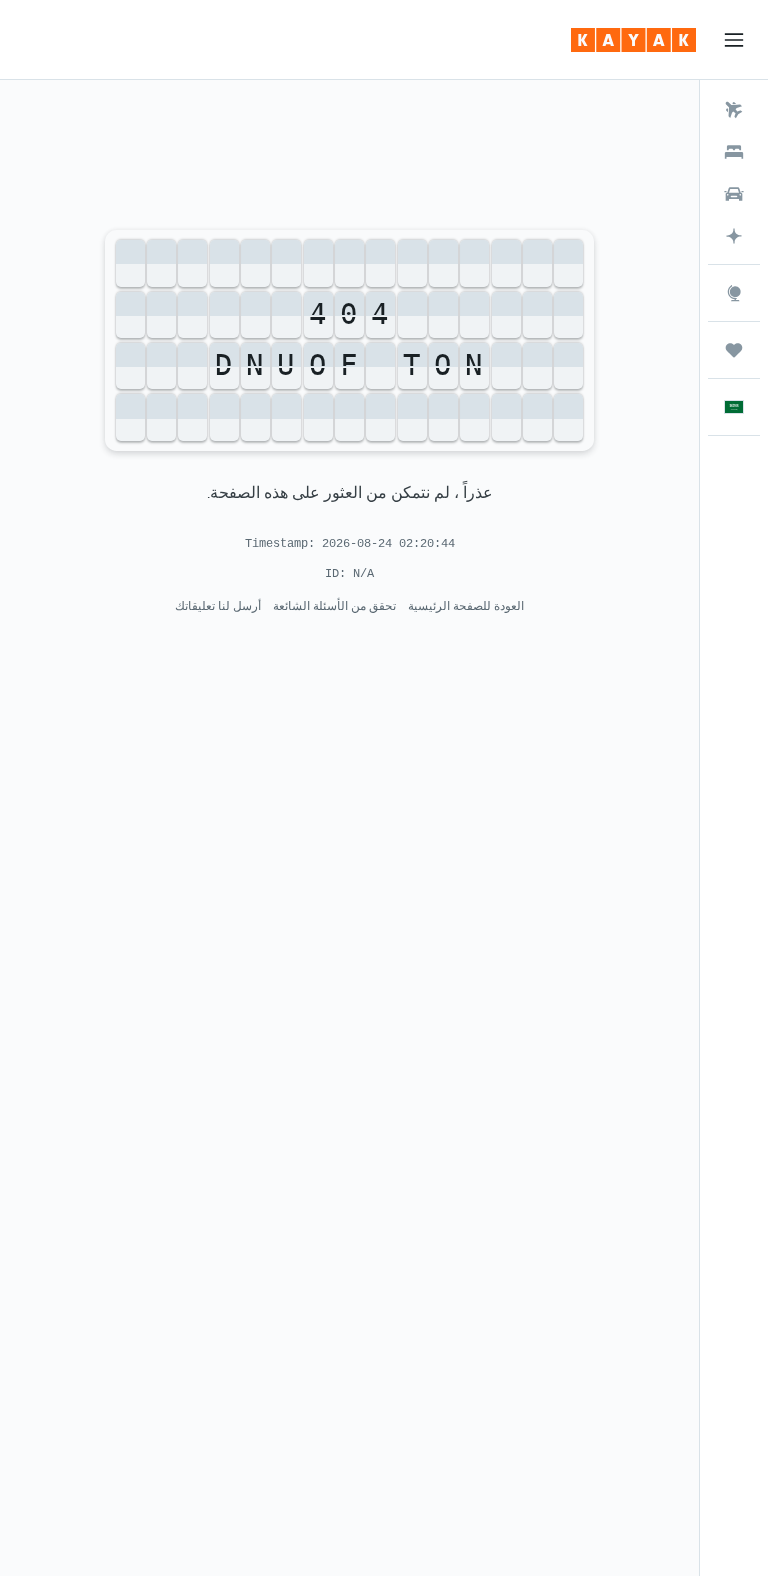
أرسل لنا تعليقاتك (218, 605)
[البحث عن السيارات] (734, 194)
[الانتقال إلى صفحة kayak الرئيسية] (633, 40)
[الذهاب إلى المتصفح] (734, 293)
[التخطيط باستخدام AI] (734, 236)
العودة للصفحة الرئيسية (466, 605)
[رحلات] (734, 350)
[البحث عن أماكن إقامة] (734, 152)
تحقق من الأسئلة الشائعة (334, 605)
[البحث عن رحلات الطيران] (734, 110)
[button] (734, 40)
